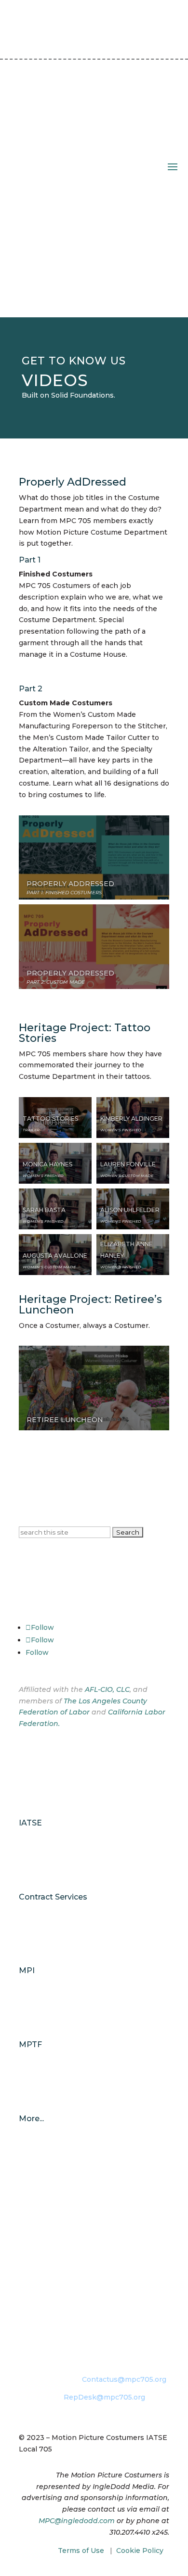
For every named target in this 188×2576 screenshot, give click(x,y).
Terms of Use (81, 2551)
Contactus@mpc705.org (124, 2379)
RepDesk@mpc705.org (104, 2397)
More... (31, 2119)
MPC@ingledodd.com (77, 2521)
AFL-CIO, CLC (107, 1689)
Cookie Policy (140, 2551)
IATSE (30, 1823)
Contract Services (53, 1897)
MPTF (30, 2045)
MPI (27, 1970)
